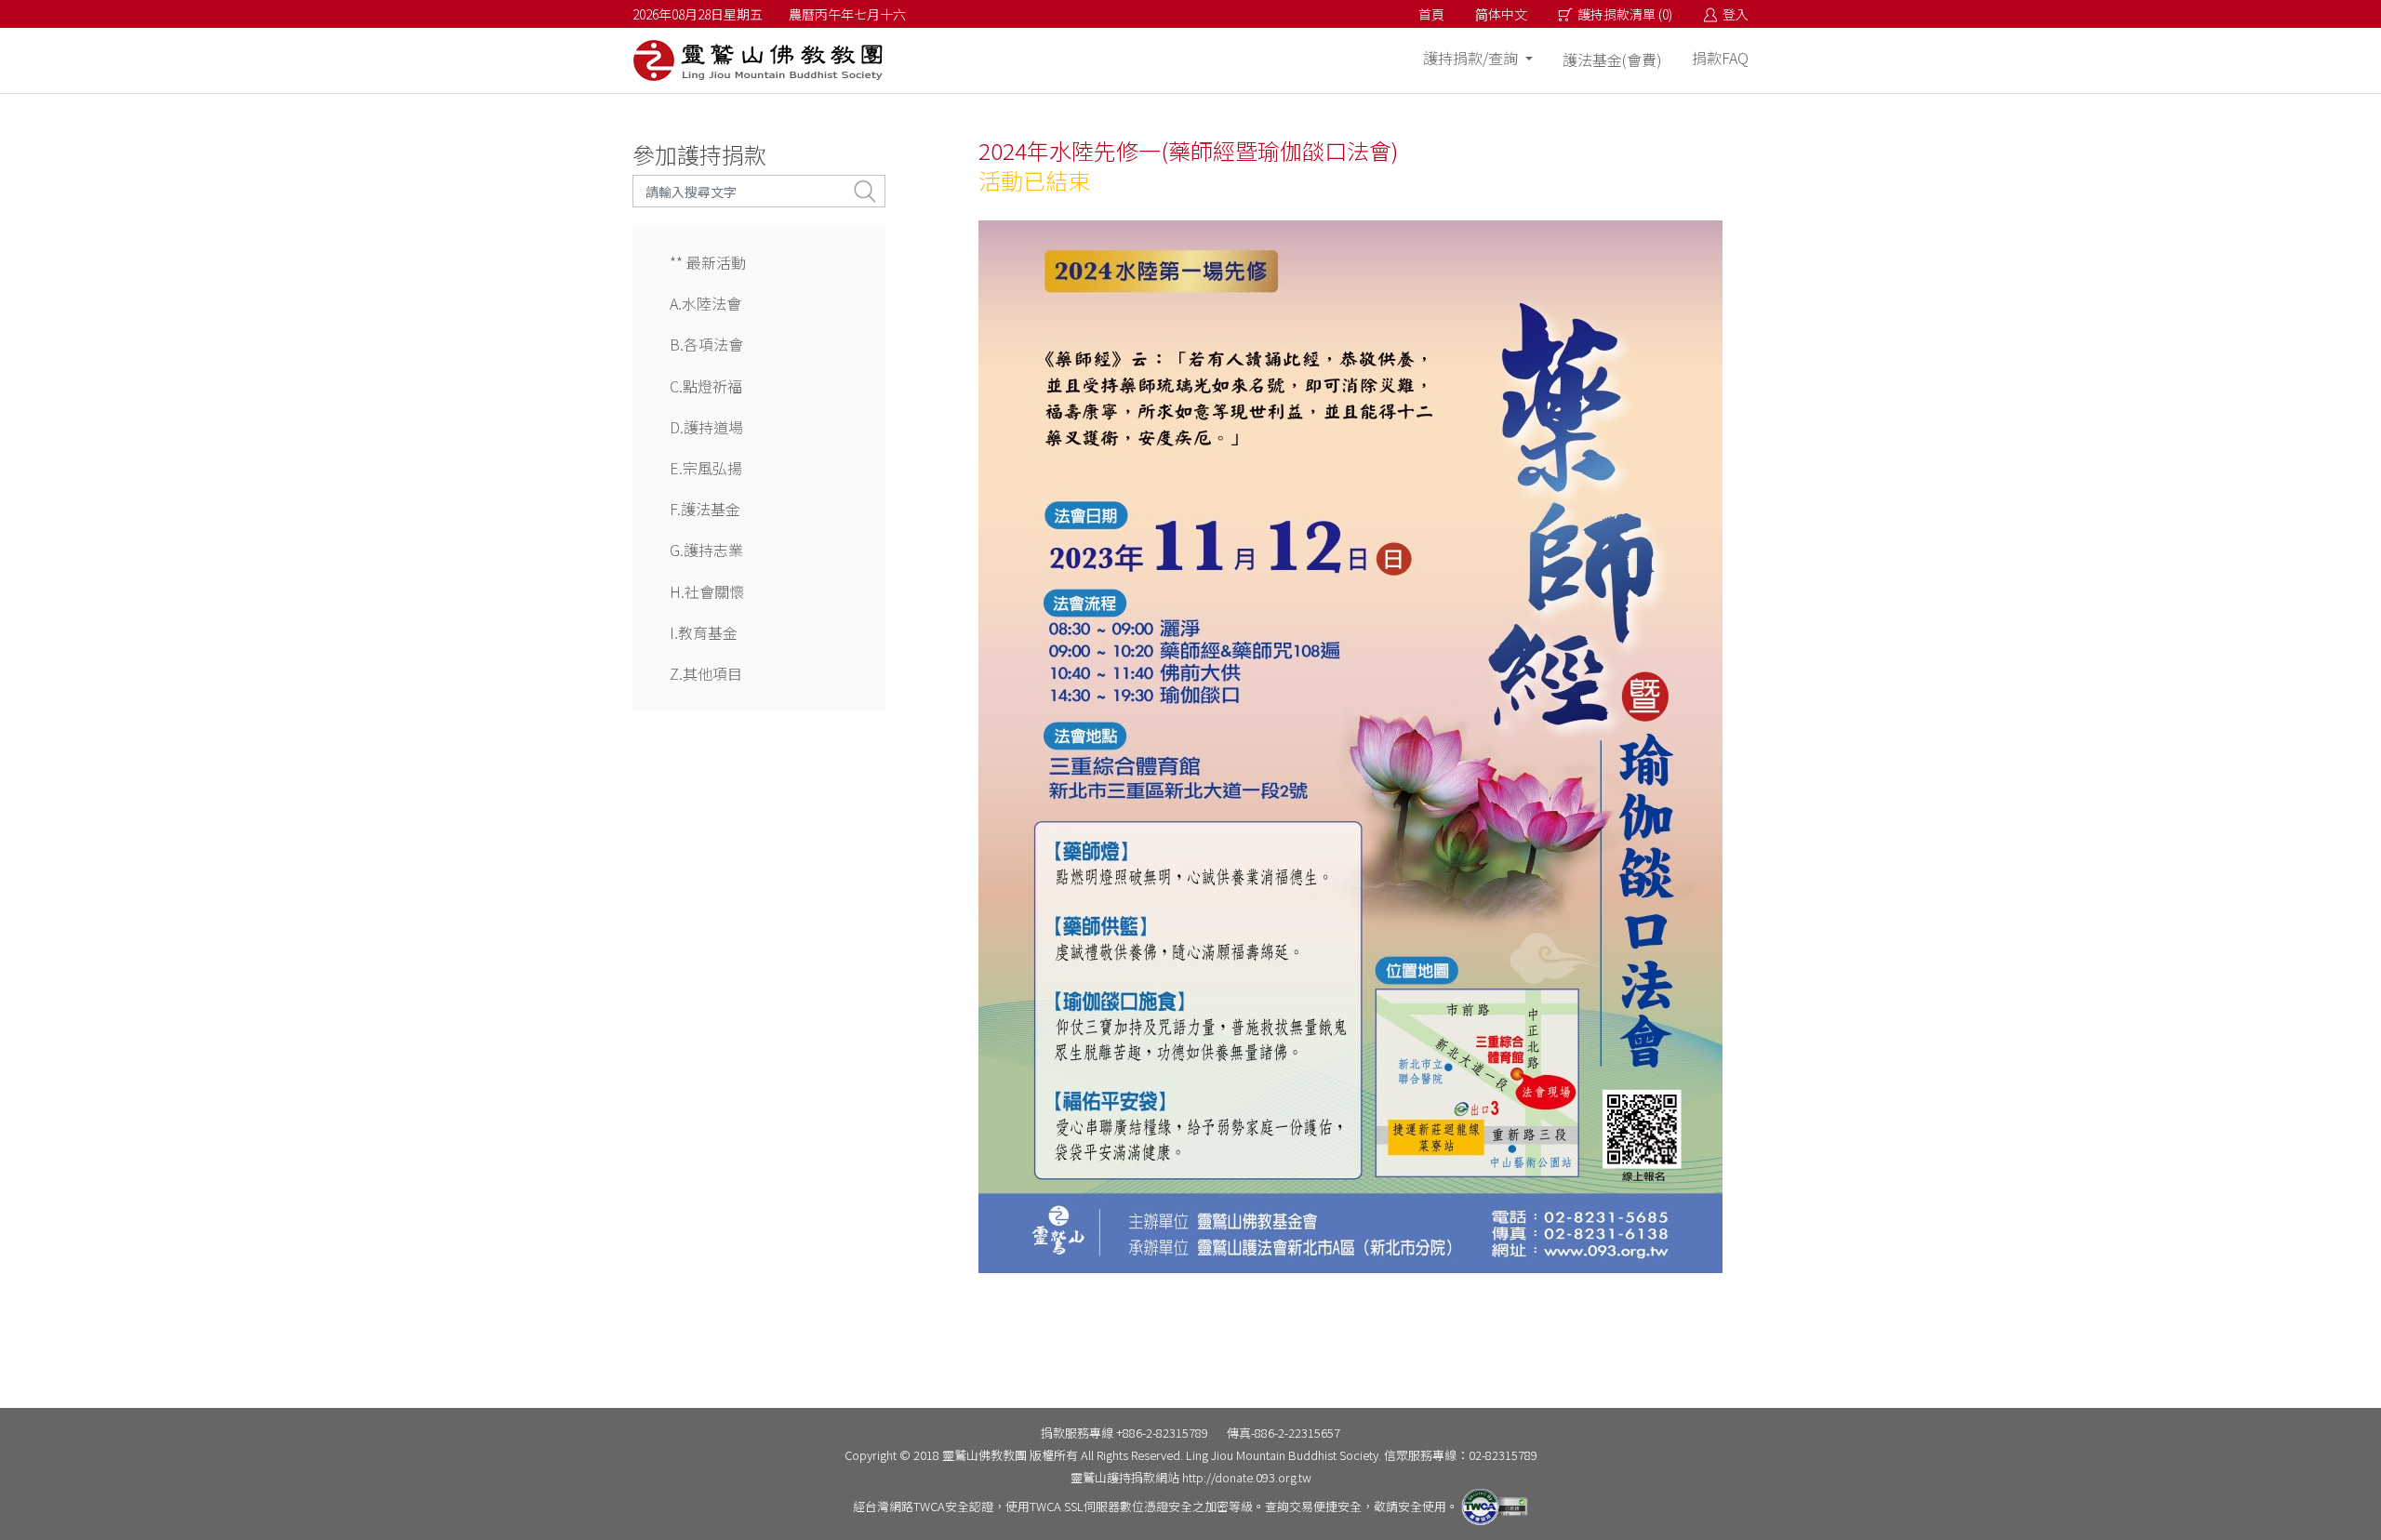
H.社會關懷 (707, 591)
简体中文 (1501, 14)
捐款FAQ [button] (1720, 58)
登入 (1736, 14)
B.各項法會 (706, 344)
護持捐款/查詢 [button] (1472, 58)
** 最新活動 (708, 262)
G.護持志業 (706, 550)
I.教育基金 (704, 632)
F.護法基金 (705, 509)
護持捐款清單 (1625, 14)
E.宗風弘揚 (706, 468)
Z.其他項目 (706, 673)
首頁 (1431, 14)
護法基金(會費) (1612, 60)
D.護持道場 (706, 427)
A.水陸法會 (705, 303)
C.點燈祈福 (706, 386)
